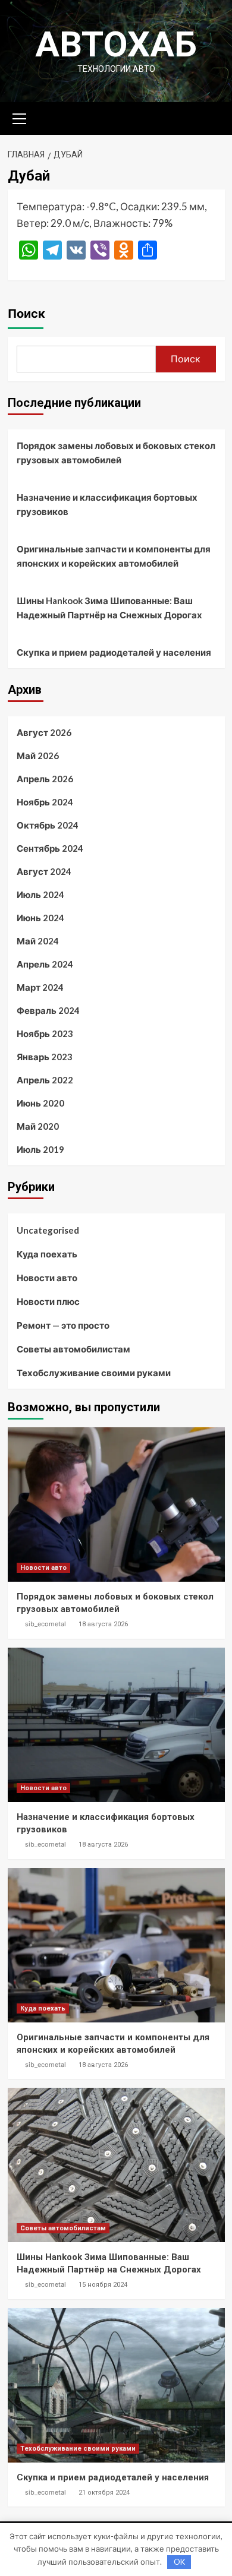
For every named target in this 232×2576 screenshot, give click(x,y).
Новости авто (47, 1278)
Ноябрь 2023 (45, 1033)
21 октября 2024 (104, 2493)
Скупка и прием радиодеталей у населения (114, 652)
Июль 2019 (40, 1149)
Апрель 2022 (45, 1080)
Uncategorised (48, 1230)
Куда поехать (47, 1254)
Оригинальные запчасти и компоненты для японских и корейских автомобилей (114, 556)
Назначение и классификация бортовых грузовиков (107, 504)
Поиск (26, 314)
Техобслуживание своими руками (94, 1373)
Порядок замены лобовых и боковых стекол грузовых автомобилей (116, 453)
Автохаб (116, 44)
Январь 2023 (45, 1057)
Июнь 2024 (40, 918)
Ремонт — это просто (63, 1325)
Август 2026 (44, 732)
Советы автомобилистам (73, 1349)
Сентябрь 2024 (50, 848)
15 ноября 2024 (103, 2285)
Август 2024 (44, 871)
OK (179, 2562)
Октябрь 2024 (48, 825)
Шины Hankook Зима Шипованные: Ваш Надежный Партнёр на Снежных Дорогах (109, 608)
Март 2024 (40, 987)
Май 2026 (38, 756)
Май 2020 (38, 1126)
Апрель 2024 (45, 964)
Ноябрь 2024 (45, 802)
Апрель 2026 (45, 779)
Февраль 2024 (48, 1010)
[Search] (211, 117)
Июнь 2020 (40, 1103)
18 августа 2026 (103, 1624)
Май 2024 (38, 941)
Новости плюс (48, 1301)
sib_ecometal (46, 1624)
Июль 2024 (40, 895)
